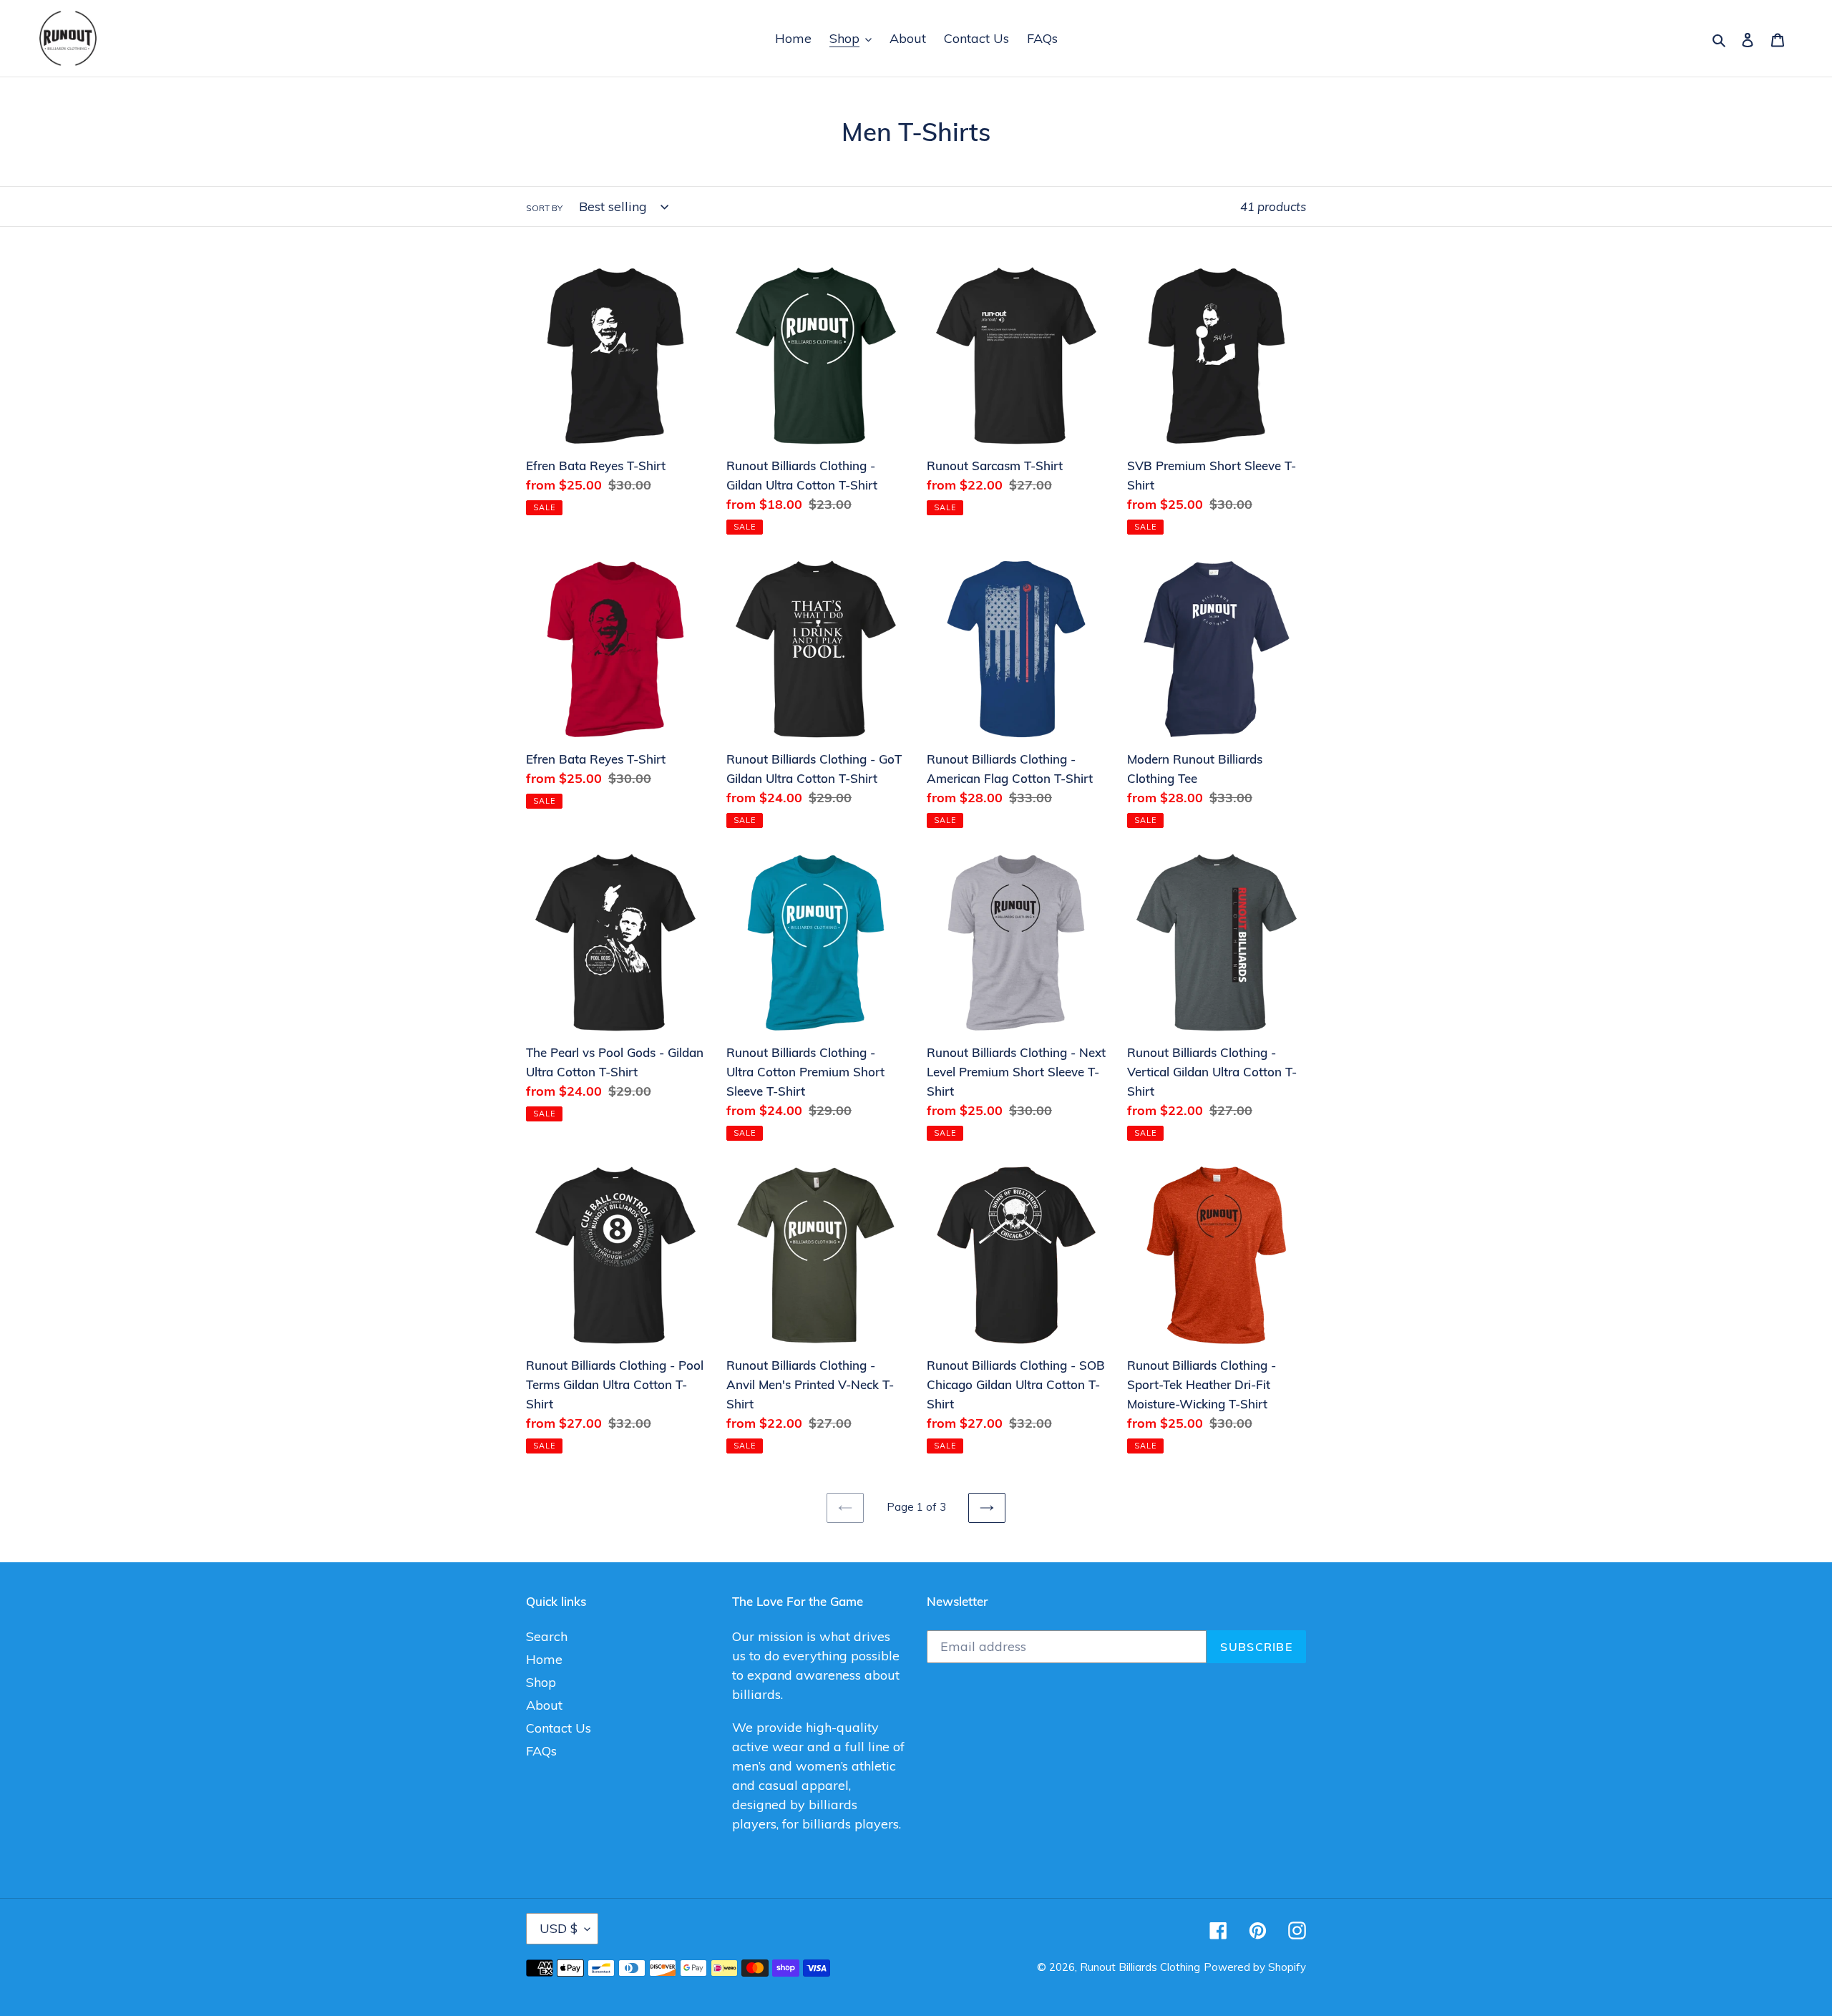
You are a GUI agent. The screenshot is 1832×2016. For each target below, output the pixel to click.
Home (544, 1659)
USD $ (559, 1928)
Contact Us (559, 1728)
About (544, 1705)
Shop (541, 1682)
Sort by (544, 208)
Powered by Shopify (1255, 1967)
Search (547, 1636)
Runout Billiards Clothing (1140, 1967)
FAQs (541, 1751)
